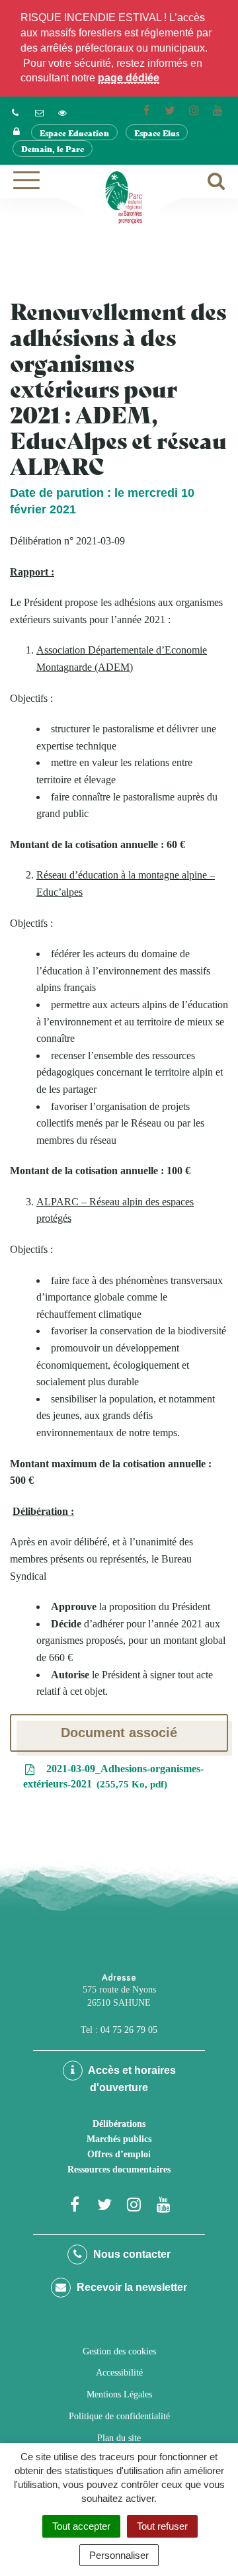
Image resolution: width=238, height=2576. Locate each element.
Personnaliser (119, 2555)
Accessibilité (119, 2373)
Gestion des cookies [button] (119, 2351)
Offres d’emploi (119, 2154)
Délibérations (119, 2124)
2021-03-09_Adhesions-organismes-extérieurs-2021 (113, 1776)
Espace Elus (157, 133)
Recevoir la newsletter (131, 2287)
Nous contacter (131, 2254)
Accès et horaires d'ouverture (131, 2079)
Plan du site (119, 2438)
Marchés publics (119, 2139)
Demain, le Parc (53, 149)
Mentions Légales (119, 2394)
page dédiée (129, 78)
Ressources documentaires (119, 2169)
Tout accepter (81, 2526)
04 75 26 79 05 (129, 2030)
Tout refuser (162, 2526)
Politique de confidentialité (119, 2416)
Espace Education (74, 133)
